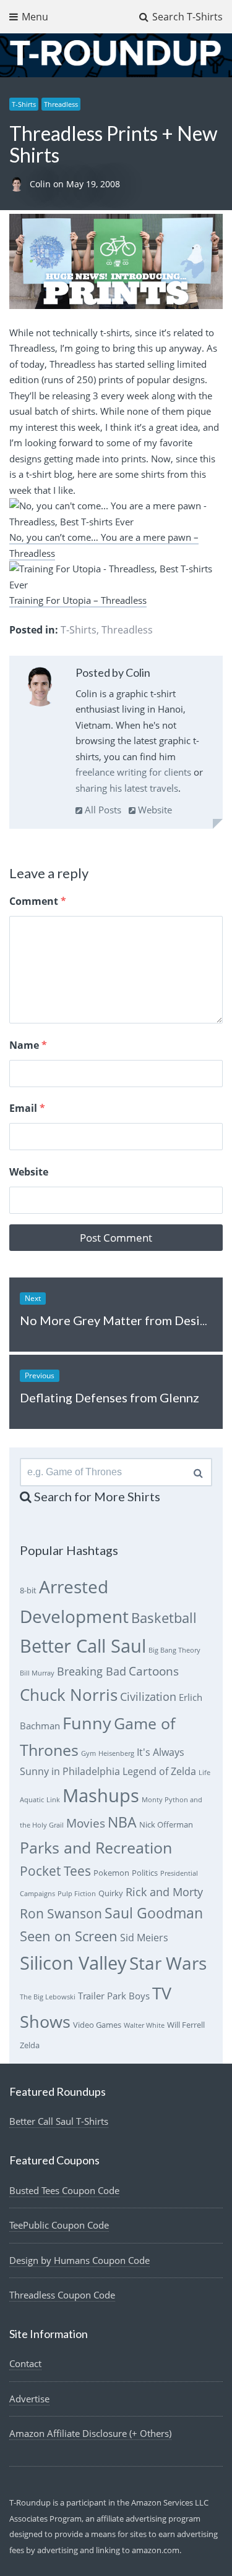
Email (27, 1108)
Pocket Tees (55, 1871)
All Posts (102, 810)
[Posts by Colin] (40, 689)
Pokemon (111, 1873)
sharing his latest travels (127, 788)
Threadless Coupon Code (62, 2295)
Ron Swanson (61, 1913)
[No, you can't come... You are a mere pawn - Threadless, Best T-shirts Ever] (116, 522)
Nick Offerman (166, 1824)
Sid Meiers (144, 1938)
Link (53, 1800)
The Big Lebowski (48, 1997)
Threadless (61, 104)
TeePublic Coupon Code (59, 2225)
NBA (122, 1822)
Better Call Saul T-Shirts (59, 2121)
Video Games (97, 2025)
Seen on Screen (69, 1936)
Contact (25, 2363)
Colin (41, 184)
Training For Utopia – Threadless (78, 600)
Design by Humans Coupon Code (79, 2260)
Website (154, 810)
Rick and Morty (164, 1892)
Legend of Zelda (159, 1771)
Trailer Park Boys (114, 1996)
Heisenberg (116, 1753)
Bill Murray (37, 1673)
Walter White (144, 2025)
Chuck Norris (69, 1695)
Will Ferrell (186, 2025)
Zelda (30, 2045)
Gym (88, 1753)
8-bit (28, 1590)
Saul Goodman (154, 1913)
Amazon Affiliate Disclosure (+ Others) (90, 2433)
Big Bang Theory (174, 1650)
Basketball (164, 1618)
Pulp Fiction (77, 1894)
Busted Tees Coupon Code (64, 2190)
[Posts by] (19, 184)
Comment (38, 901)
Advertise (29, 2399)
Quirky (111, 1893)
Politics (145, 1873)
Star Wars (168, 1963)
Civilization (148, 1697)
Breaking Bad (92, 1671)
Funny (87, 1723)
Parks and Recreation (96, 1848)
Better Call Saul (83, 1646)
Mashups (101, 1795)
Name (28, 1045)
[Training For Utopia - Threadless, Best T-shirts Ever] (116, 585)
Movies (86, 1823)
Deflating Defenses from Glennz (110, 1397)
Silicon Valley (73, 1963)
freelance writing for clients (133, 772)
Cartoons (154, 1671)
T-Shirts (24, 104)
